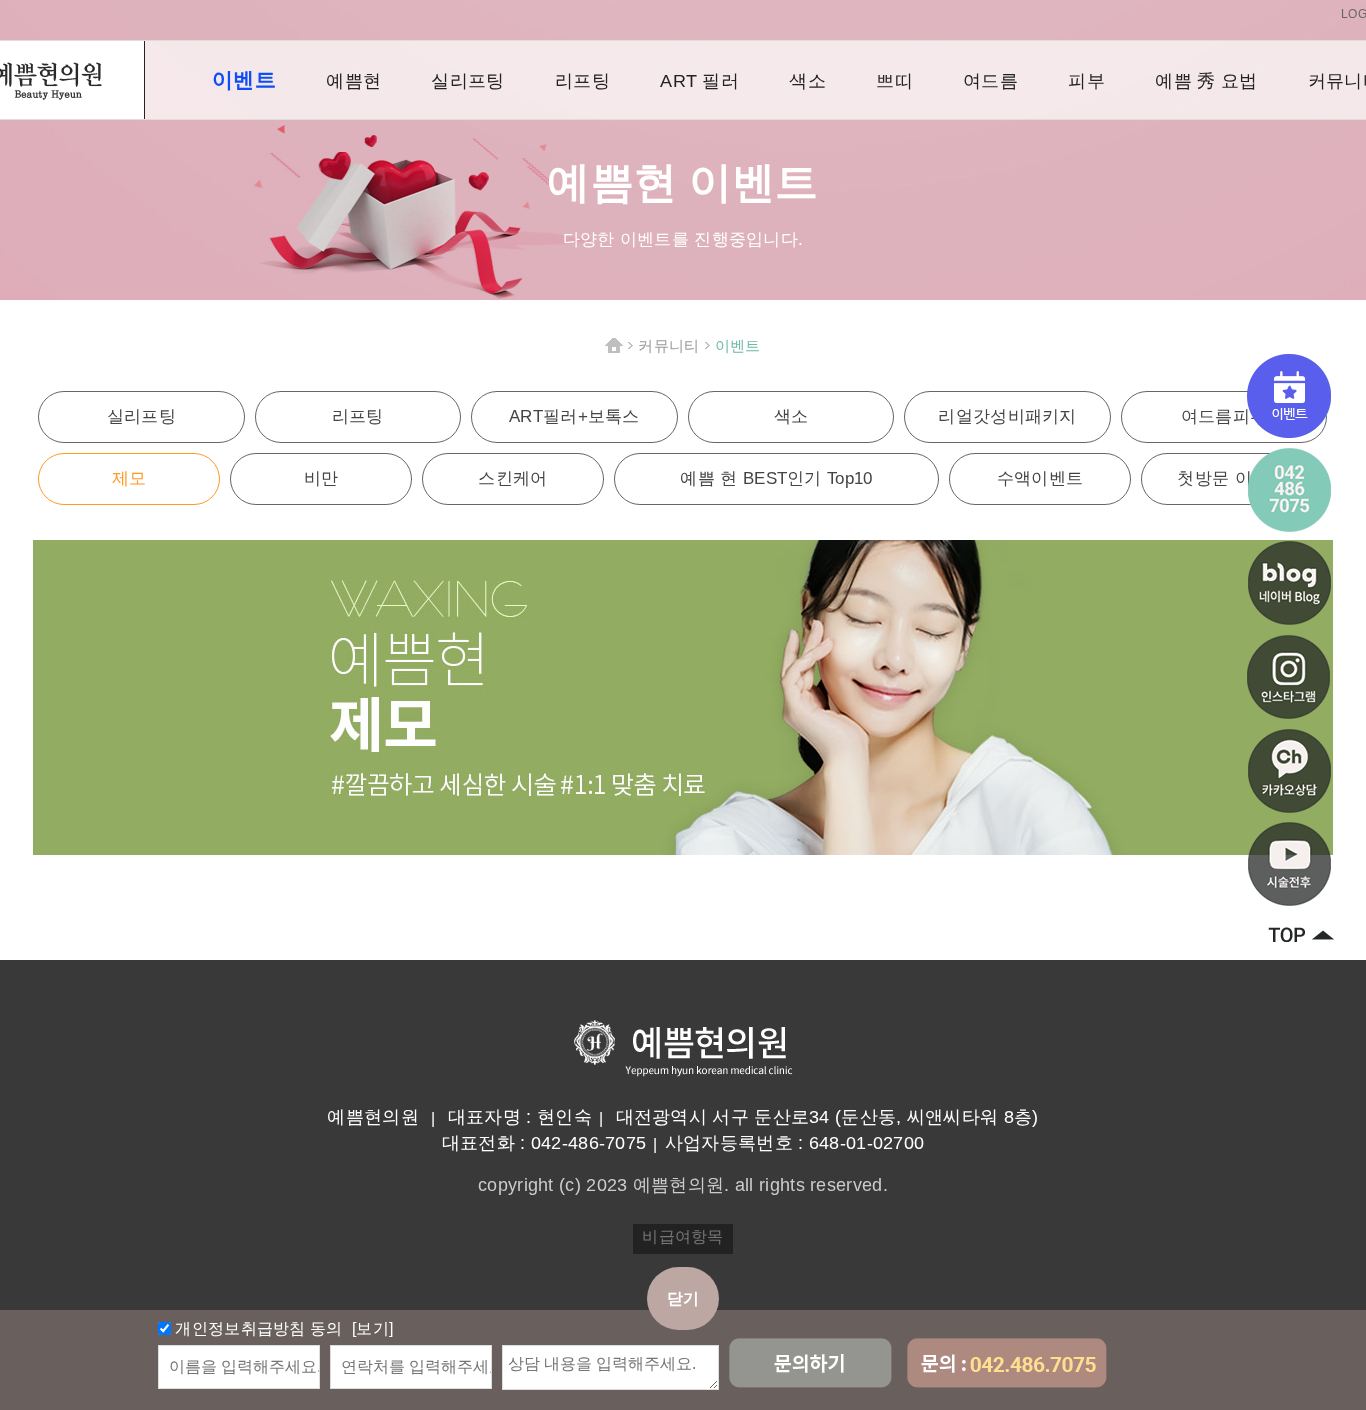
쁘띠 (894, 81)
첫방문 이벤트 (1231, 478)
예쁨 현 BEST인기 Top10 (776, 478)
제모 (129, 478)
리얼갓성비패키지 (1007, 416)
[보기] (371, 1328)
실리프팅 (467, 81)
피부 (1086, 81)
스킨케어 (512, 478)
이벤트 (244, 79)
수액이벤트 (1040, 478)
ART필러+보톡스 (574, 416)
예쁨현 (353, 81)
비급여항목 (683, 1236)
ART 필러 (699, 81)
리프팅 (582, 81)
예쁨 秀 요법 (1206, 81)
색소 (807, 81)
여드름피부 (1224, 416)
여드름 (990, 81)
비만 (321, 478)
